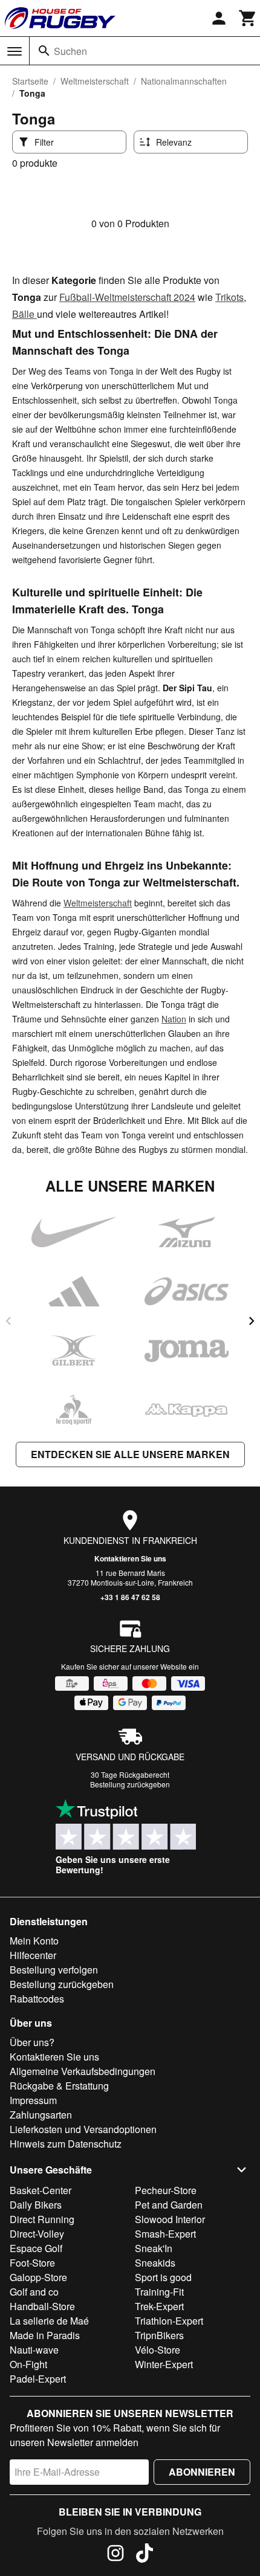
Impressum (33, 2100)
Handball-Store (42, 2306)
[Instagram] (115, 2555)
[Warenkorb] (248, 18)
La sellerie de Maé (49, 2321)
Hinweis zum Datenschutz (66, 2144)
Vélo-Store (158, 2350)
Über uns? (32, 2042)
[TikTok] (145, 2555)
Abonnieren (202, 2472)
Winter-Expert (164, 2364)
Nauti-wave (34, 2350)
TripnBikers (159, 2335)
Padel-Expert (38, 2379)
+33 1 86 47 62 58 (130, 1597)
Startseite (30, 81)
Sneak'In (154, 2248)
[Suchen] (44, 51)
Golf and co (34, 2292)
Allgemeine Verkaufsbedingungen (83, 2071)
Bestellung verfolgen (54, 1970)
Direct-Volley (37, 2234)
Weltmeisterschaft (95, 81)
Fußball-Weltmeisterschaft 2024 (127, 297)
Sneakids (155, 2263)
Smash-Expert (165, 2234)
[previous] (8, 1321)
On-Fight (28, 2364)
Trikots (229, 297)
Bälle (24, 314)
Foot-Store (32, 2263)
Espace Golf (36, 2248)
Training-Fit (159, 2292)
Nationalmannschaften (184, 81)
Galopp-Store (38, 2277)
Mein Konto (34, 1941)
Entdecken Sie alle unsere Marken (130, 1454)
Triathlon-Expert (169, 2321)
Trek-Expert (159, 2306)
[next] (252, 1321)
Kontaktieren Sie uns (130, 1558)
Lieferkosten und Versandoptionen (83, 2129)
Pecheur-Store (166, 2190)
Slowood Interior (170, 2219)
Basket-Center (41, 2190)
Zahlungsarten (41, 2115)
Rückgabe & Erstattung (59, 2086)
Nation (174, 1019)
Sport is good (163, 2277)
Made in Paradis (45, 2335)
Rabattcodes (37, 1999)
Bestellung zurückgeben (130, 1784)
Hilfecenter (33, 1955)
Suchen (70, 51)
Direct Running (42, 2219)
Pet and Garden (169, 2205)
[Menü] (15, 51)
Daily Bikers (36, 2205)
